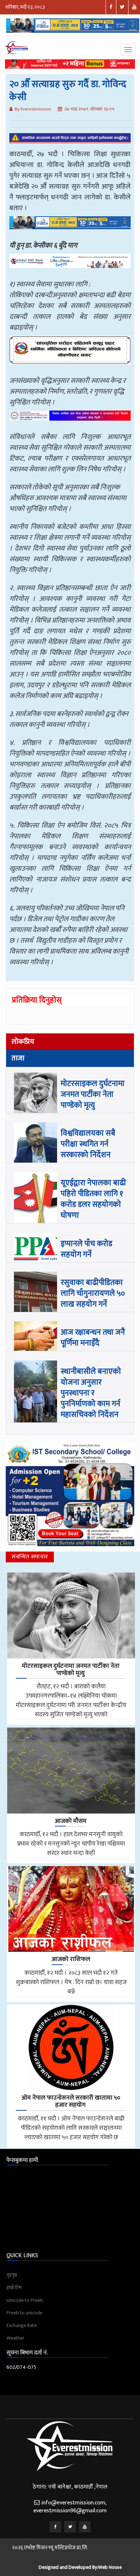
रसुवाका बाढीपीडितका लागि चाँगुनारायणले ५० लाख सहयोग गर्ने (93, 1293)
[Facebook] (55, 2527)
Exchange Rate (22, 2325)
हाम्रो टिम (14, 2288)
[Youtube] (85, 2527)
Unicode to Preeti (25, 2300)
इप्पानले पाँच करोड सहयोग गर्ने (87, 1249)
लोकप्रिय (23, 1042)
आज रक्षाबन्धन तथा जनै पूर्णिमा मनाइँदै (93, 1338)
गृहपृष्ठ (12, 2275)
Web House (110, 2567)
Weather (15, 2338)
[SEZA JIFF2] (70, 421)
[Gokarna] (70, 355)
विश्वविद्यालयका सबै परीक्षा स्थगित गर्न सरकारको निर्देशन (88, 1144)
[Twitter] (70, 2527)
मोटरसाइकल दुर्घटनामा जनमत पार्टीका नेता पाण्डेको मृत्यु (93, 1094)
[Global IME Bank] (70, 266)
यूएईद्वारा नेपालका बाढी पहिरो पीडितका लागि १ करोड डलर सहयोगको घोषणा (93, 1199)
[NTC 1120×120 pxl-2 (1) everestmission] (70, 228)
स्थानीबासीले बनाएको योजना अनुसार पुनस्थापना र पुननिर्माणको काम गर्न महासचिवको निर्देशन (91, 1393)
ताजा (18, 1058)
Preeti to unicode (24, 2313)
